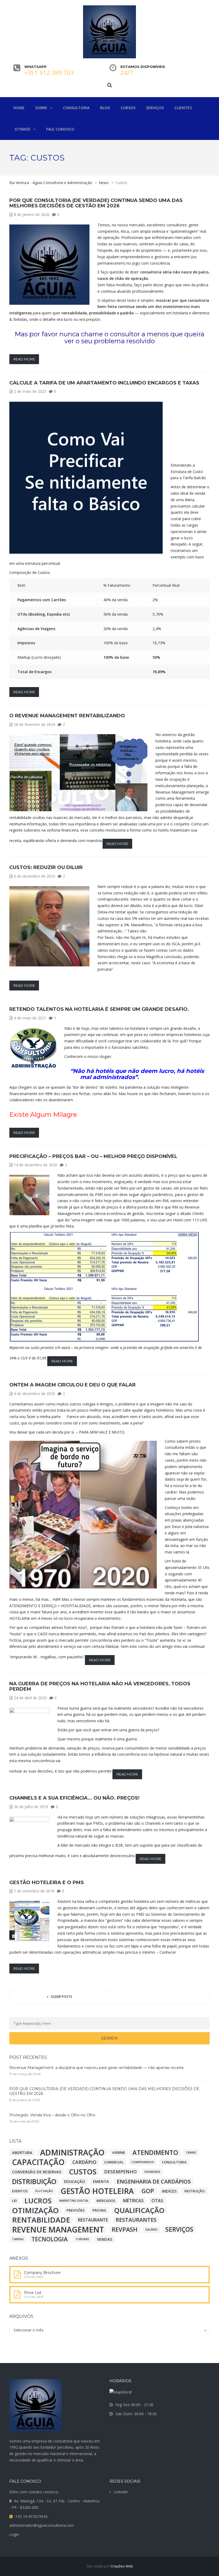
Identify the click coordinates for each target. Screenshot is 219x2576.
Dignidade (152, 2172)
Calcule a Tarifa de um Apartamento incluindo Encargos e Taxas (104, 383)
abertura (22, 2152)
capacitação (38, 2162)
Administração (72, 2152)
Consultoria (174, 2162)
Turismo (82, 2239)
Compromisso (143, 2162)
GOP (148, 2191)
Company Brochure (42, 2273)
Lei (14, 2201)
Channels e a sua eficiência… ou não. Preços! (74, 1798)
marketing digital (74, 2201)
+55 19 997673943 (31, 2516)
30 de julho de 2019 (31, 1807)
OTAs (157, 2201)
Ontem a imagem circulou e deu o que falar (73, 1385)
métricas (133, 2201)
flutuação (44, 2191)
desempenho (120, 2172)
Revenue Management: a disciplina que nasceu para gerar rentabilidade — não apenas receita (96, 2068)
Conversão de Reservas (37, 2172)
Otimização (35, 2210)
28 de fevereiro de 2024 (34, 724)
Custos (83, 2172)
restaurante (93, 2220)
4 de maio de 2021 (30, 1018)
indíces (169, 2191)
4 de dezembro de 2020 (34, 1394)
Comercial (114, 2162)
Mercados (106, 2201)
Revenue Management (58, 2230)
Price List (33, 2293)
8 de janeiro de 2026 (32, 214)
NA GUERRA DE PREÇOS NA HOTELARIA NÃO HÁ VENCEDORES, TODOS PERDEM (100, 1686)
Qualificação (139, 2210)
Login (14, 2534)
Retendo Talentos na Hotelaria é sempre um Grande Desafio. (99, 1009)
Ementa (101, 2181)
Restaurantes (136, 2220)
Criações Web (122, 2566)
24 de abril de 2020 (30, 1698)
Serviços (179, 2230)
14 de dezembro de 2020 (36, 1165)
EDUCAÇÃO (75, 2181)
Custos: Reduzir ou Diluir (46, 867)
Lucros (38, 2201)
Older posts (61, 1997)
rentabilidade (41, 2220)
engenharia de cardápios (154, 2181)
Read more (24, 359)
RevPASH (125, 2230)
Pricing (99, 2210)
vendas (105, 2239)
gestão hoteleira (97, 2191)
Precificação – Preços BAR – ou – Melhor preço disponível (93, 1156)
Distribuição (34, 2181)
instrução (194, 2191)
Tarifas (18, 2239)
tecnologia (50, 2239)
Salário (151, 2230)
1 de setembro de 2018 (34, 1891)
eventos (20, 2191)
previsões (76, 2210)
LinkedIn (121, 2492)
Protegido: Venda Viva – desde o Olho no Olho (52, 2115)
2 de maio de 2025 (30, 391)
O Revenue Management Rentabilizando (67, 716)
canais (191, 2152)
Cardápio (84, 2162)
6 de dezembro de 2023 (34, 876)
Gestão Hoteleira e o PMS (47, 1883)
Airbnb (118, 2152)
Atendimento (155, 2152)
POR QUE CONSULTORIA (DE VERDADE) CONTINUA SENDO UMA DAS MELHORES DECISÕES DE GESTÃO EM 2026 (96, 203)
